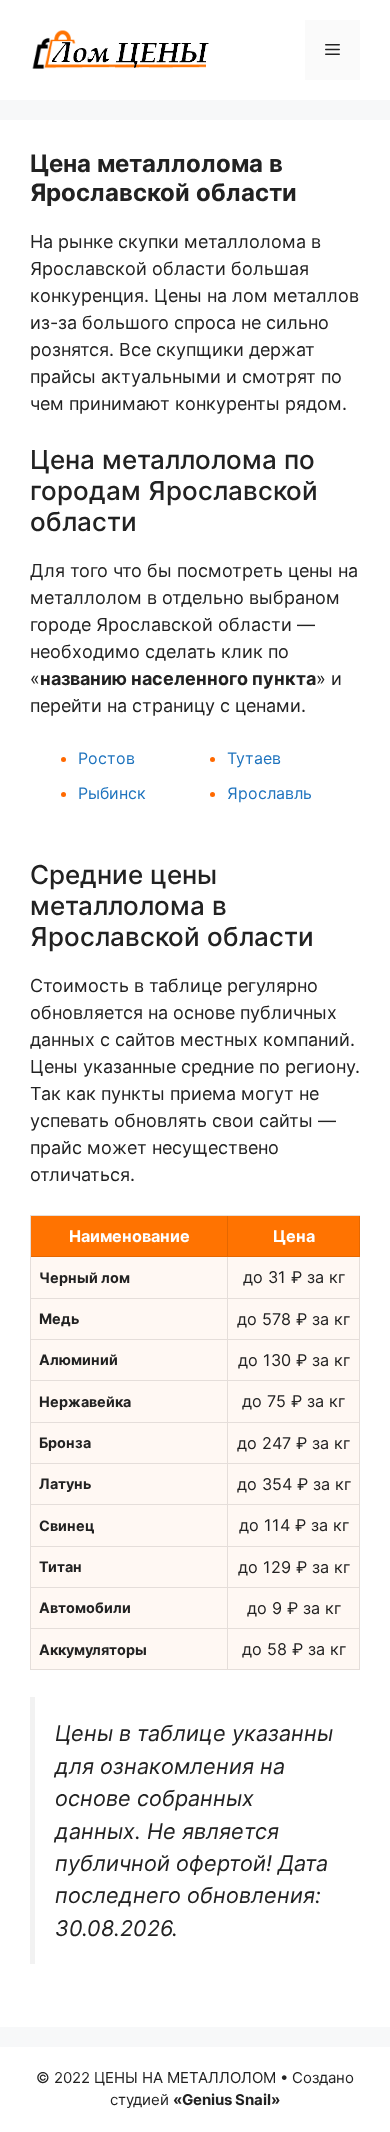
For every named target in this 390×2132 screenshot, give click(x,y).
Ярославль (269, 793)
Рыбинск (112, 793)
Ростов (106, 758)
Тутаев (254, 758)
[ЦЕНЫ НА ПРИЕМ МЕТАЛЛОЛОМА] (120, 48)
